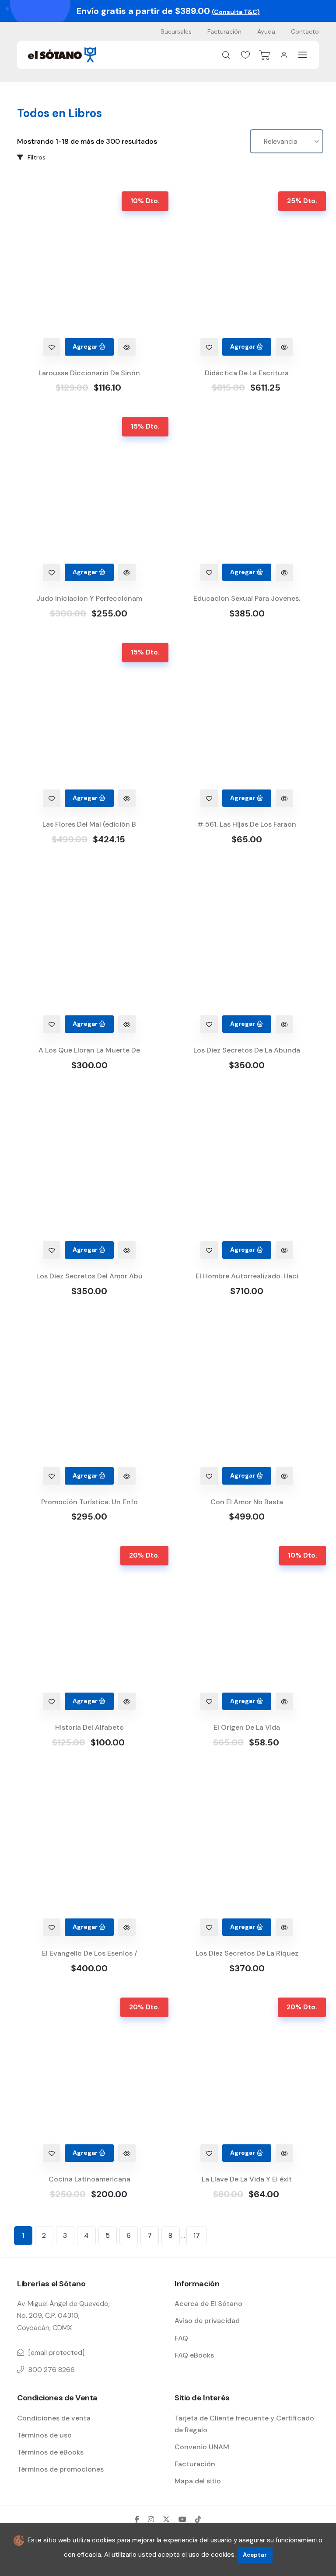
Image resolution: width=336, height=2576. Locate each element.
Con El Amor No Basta (247, 1502)
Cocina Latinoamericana (89, 2179)
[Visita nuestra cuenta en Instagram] (151, 2519)
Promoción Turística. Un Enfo (89, 1502)
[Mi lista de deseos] (245, 55)
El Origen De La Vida (247, 1727)
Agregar (86, 346)
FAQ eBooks (194, 2355)
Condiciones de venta (54, 2418)
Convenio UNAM (202, 2447)
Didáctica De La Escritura (247, 373)
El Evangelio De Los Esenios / (89, 1953)
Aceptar (255, 2555)
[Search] (226, 55)
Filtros (36, 157)
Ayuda (266, 31)
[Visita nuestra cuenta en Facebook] (137, 2519)
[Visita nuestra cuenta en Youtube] (182, 2519)
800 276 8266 (52, 2370)
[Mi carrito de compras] (265, 55)
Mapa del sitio (198, 2481)
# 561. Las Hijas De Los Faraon (247, 824)
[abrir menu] (303, 55)
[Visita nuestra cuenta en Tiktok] (198, 2519)
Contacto (305, 31)
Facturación (224, 31)
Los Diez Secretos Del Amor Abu (89, 1276)
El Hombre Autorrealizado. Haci (247, 1276)
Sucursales (176, 31)
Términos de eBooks (50, 2452)
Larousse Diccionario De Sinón (89, 373)
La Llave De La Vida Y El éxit (247, 2179)
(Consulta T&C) (236, 12)
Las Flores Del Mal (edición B (89, 824)
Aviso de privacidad (207, 2321)
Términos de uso (44, 2435)
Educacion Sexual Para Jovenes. (247, 598)
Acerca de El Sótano (208, 2304)
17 (197, 2235)
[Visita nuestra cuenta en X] (166, 2519)
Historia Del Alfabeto (89, 1727)
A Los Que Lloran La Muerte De (89, 1050)
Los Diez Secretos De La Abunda (247, 1050)
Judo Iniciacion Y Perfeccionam (89, 598)
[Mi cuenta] (284, 55)
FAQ (181, 2338)
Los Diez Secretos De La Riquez (247, 1953)
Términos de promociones (60, 2469)
